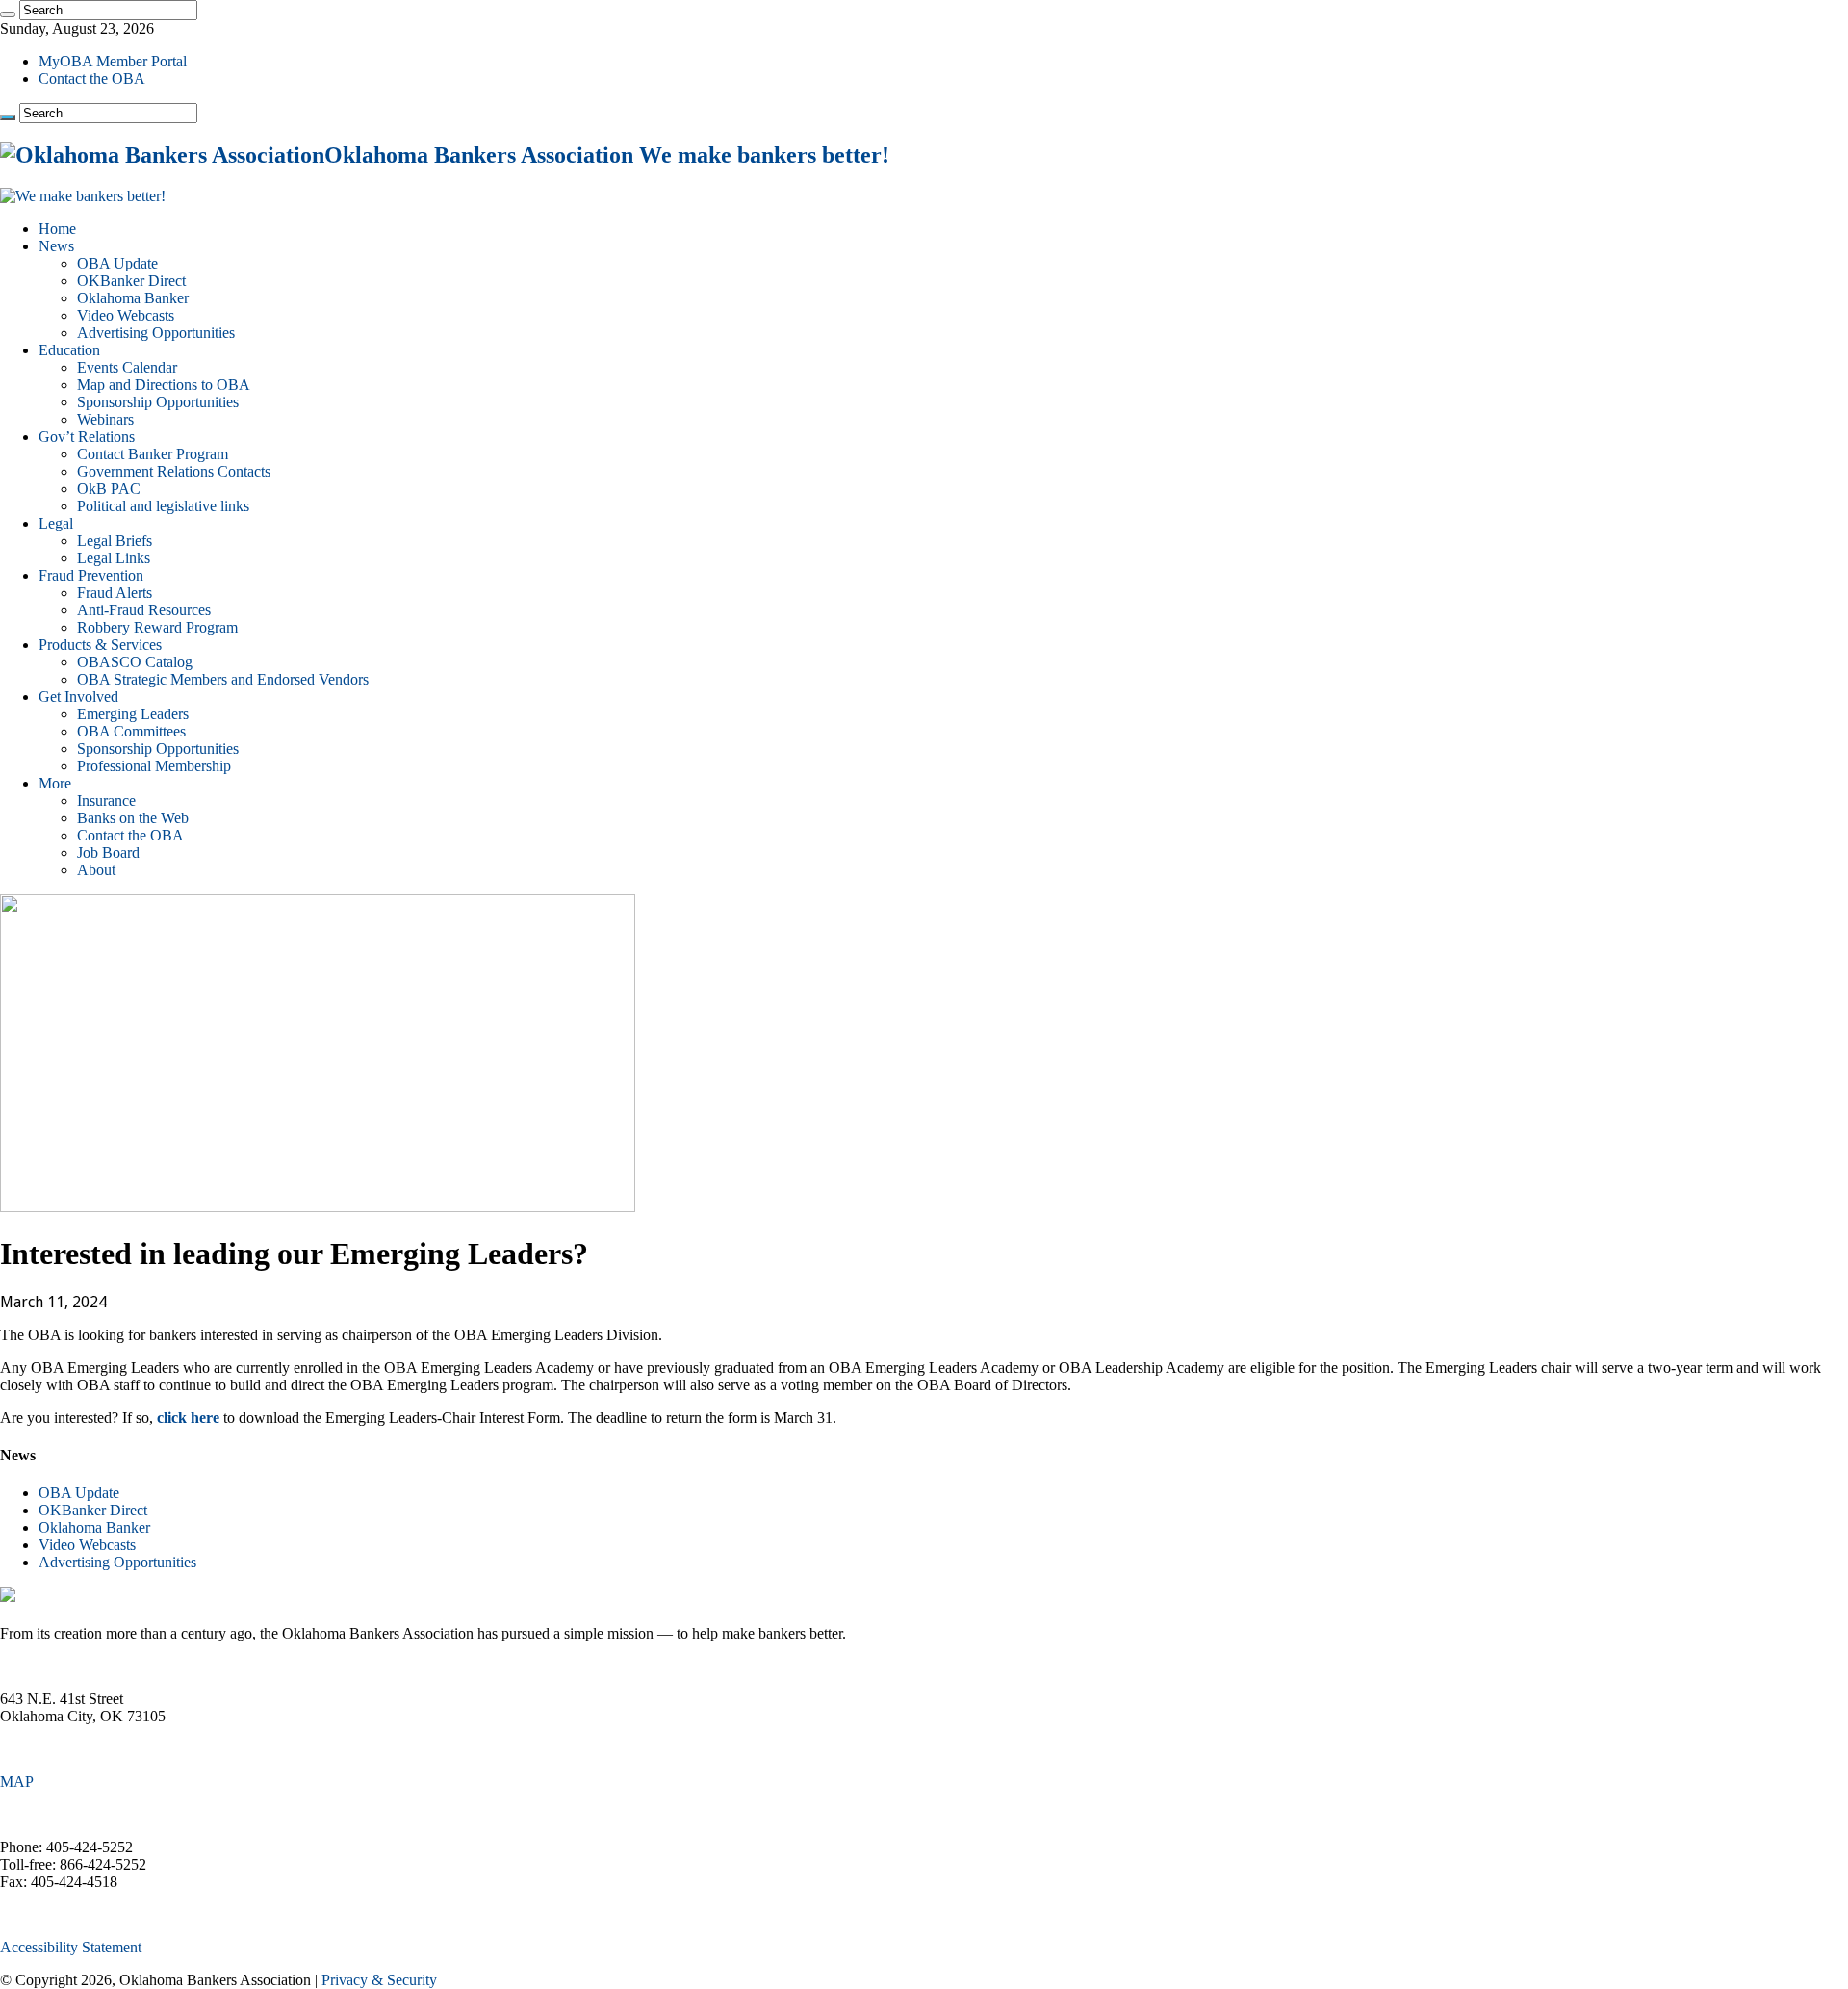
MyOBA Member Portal (113, 61)
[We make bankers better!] (83, 196)
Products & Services (100, 645)
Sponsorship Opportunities (158, 402)
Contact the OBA (92, 78)
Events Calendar (127, 367)
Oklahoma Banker (133, 298)
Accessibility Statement (71, 1947)
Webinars (105, 419)
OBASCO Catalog (135, 662)
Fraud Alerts (115, 593)
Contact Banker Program (153, 454)
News (56, 246)
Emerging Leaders (133, 714)
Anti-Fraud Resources (144, 610)
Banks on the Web (133, 818)
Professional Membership (154, 766)
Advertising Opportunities (156, 333)
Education (69, 350)
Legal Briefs (115, 541)
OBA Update (117, 263)
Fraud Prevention (91, 575)
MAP (17, 1782)
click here (188, 1418)
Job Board (108, 852)
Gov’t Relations (87, 437)
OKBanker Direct (131, 281)
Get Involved (78, 697)
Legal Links (114, 558)
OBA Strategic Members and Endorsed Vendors (223, 679)
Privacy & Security (379, 1980)
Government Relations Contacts (174, 471)
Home (57, 229)
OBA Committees (131, 731)
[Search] (8, 14)
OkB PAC (109, 489)
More (55, 783)
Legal (56, 523)
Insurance (106, 801)
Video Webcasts (126, 315)
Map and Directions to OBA (164, 385)
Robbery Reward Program (157, 627)
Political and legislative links (163, 506)
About (96, 870)
